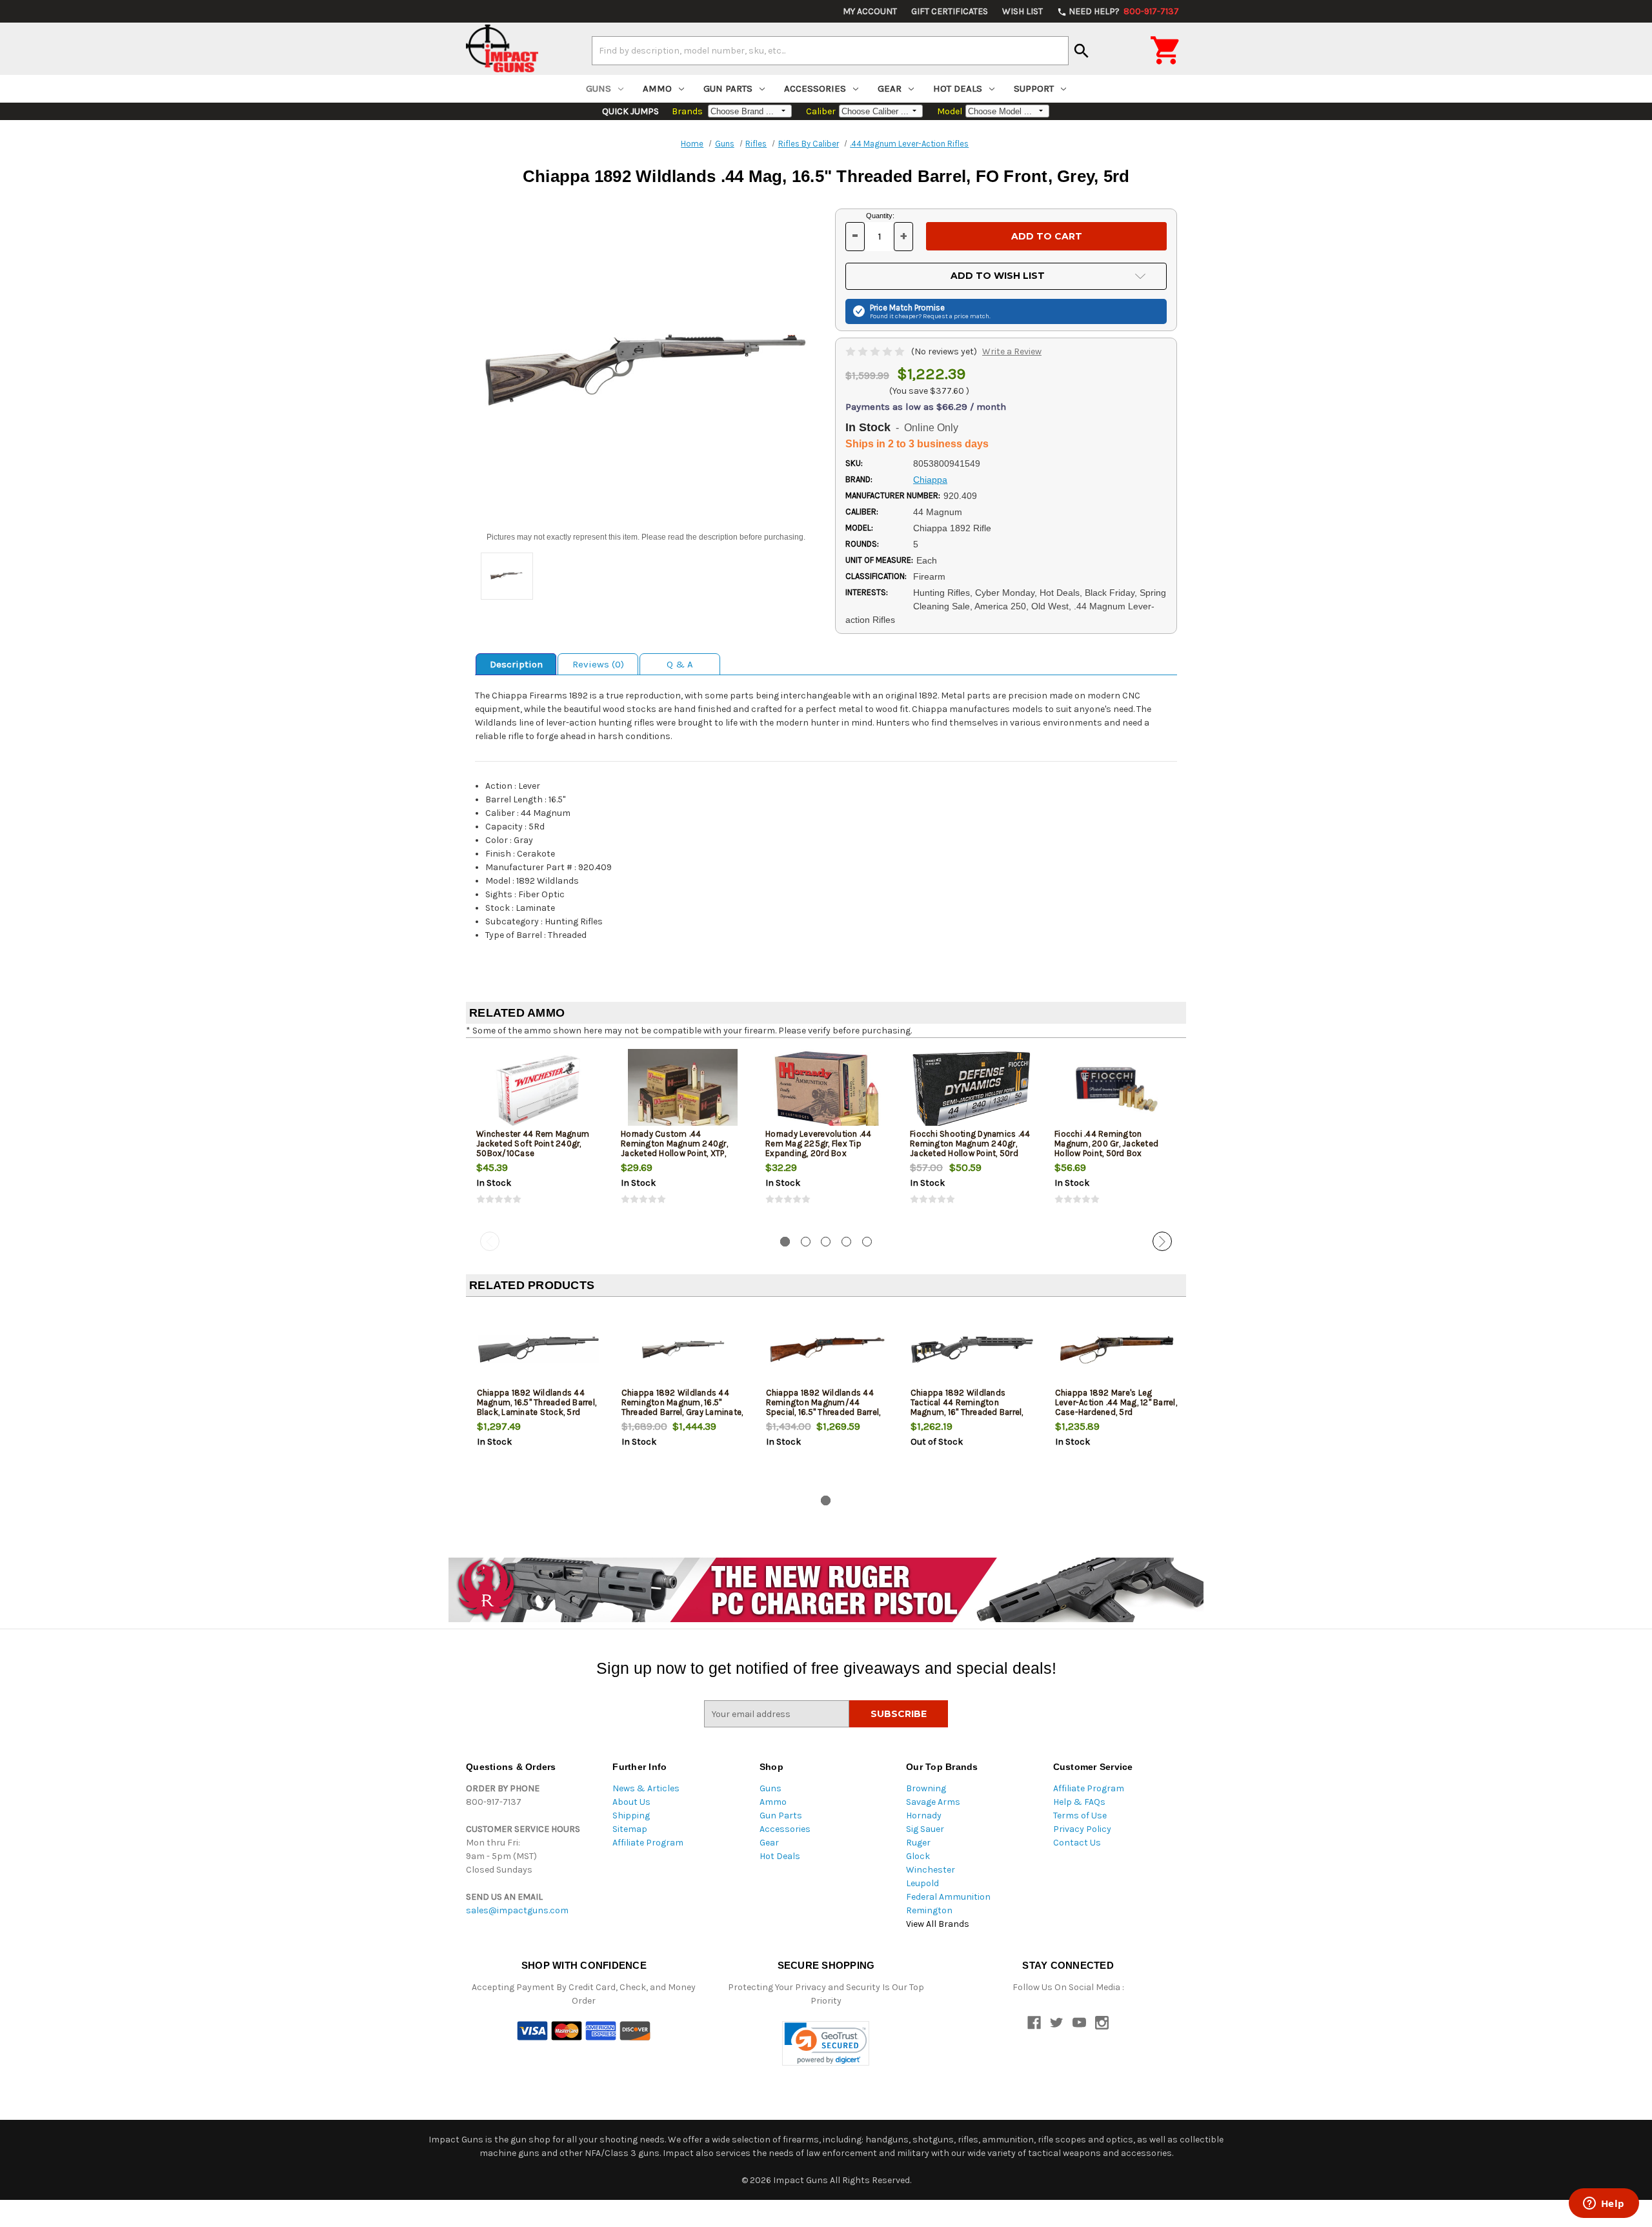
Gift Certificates (950, 11)
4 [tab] (846, 1242)
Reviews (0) (598, 664)
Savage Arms (933, 1802)
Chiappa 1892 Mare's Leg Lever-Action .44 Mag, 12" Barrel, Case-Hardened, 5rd (1116, 1402)
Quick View (539, 1090)
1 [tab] (785, 1242)
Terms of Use (1080, 1815)
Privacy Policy (1082, 1829)
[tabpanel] (538, 1137)
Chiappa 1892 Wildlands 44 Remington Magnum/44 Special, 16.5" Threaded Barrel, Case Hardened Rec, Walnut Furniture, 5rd (823, 1412)
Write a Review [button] (1012, 351)
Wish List (1022, 11)
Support (1034, 88)
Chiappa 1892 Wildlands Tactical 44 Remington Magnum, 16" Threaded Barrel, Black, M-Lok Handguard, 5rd (967, 1407)
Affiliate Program (648, 1843)
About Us (631, 1802)
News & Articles (646, 1788)
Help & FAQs (1079, 1802)
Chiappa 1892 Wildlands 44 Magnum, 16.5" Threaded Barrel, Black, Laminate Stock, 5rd (537, 1402)
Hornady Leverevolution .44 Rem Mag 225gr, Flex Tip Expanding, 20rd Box (819, 1144)
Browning (926, 1788)
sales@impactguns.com (517, 1910)
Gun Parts (728, 88)
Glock (918, 1856)
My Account (870, 11)
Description (516, 664)
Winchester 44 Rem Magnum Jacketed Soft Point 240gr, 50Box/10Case (533, 1144)
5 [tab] (867, 1242)
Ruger (918, 1843)
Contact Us (1077, 1843)
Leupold (922, 1883)
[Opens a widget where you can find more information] (1604, 2204)
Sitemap (630, 1829)
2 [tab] (806, 1242)
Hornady (924, 1815)
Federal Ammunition (948, 1897)
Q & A (680, 664)
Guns (599, 88)
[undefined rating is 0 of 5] (876, 351)
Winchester (931, 1870)
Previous (490, 1241)
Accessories (815, 88)
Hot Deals (958, 88)
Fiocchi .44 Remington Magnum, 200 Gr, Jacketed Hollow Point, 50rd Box (1106, 1144)
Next (1162, 1241)
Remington (929, 1910)
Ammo (657, 88)
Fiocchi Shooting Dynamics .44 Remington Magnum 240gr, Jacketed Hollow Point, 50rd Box (970, 1148)
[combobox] (830, 50)
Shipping (631, 1815)
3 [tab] (826, 1242)
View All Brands (938, 1924)
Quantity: (880, 216)
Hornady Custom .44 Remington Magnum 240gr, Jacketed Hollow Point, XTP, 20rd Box (674, 1148)
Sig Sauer (925, 1829)
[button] (826, 2043)
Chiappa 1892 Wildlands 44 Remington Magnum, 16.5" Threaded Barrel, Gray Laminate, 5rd (682, 1407)
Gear (890, 88)
